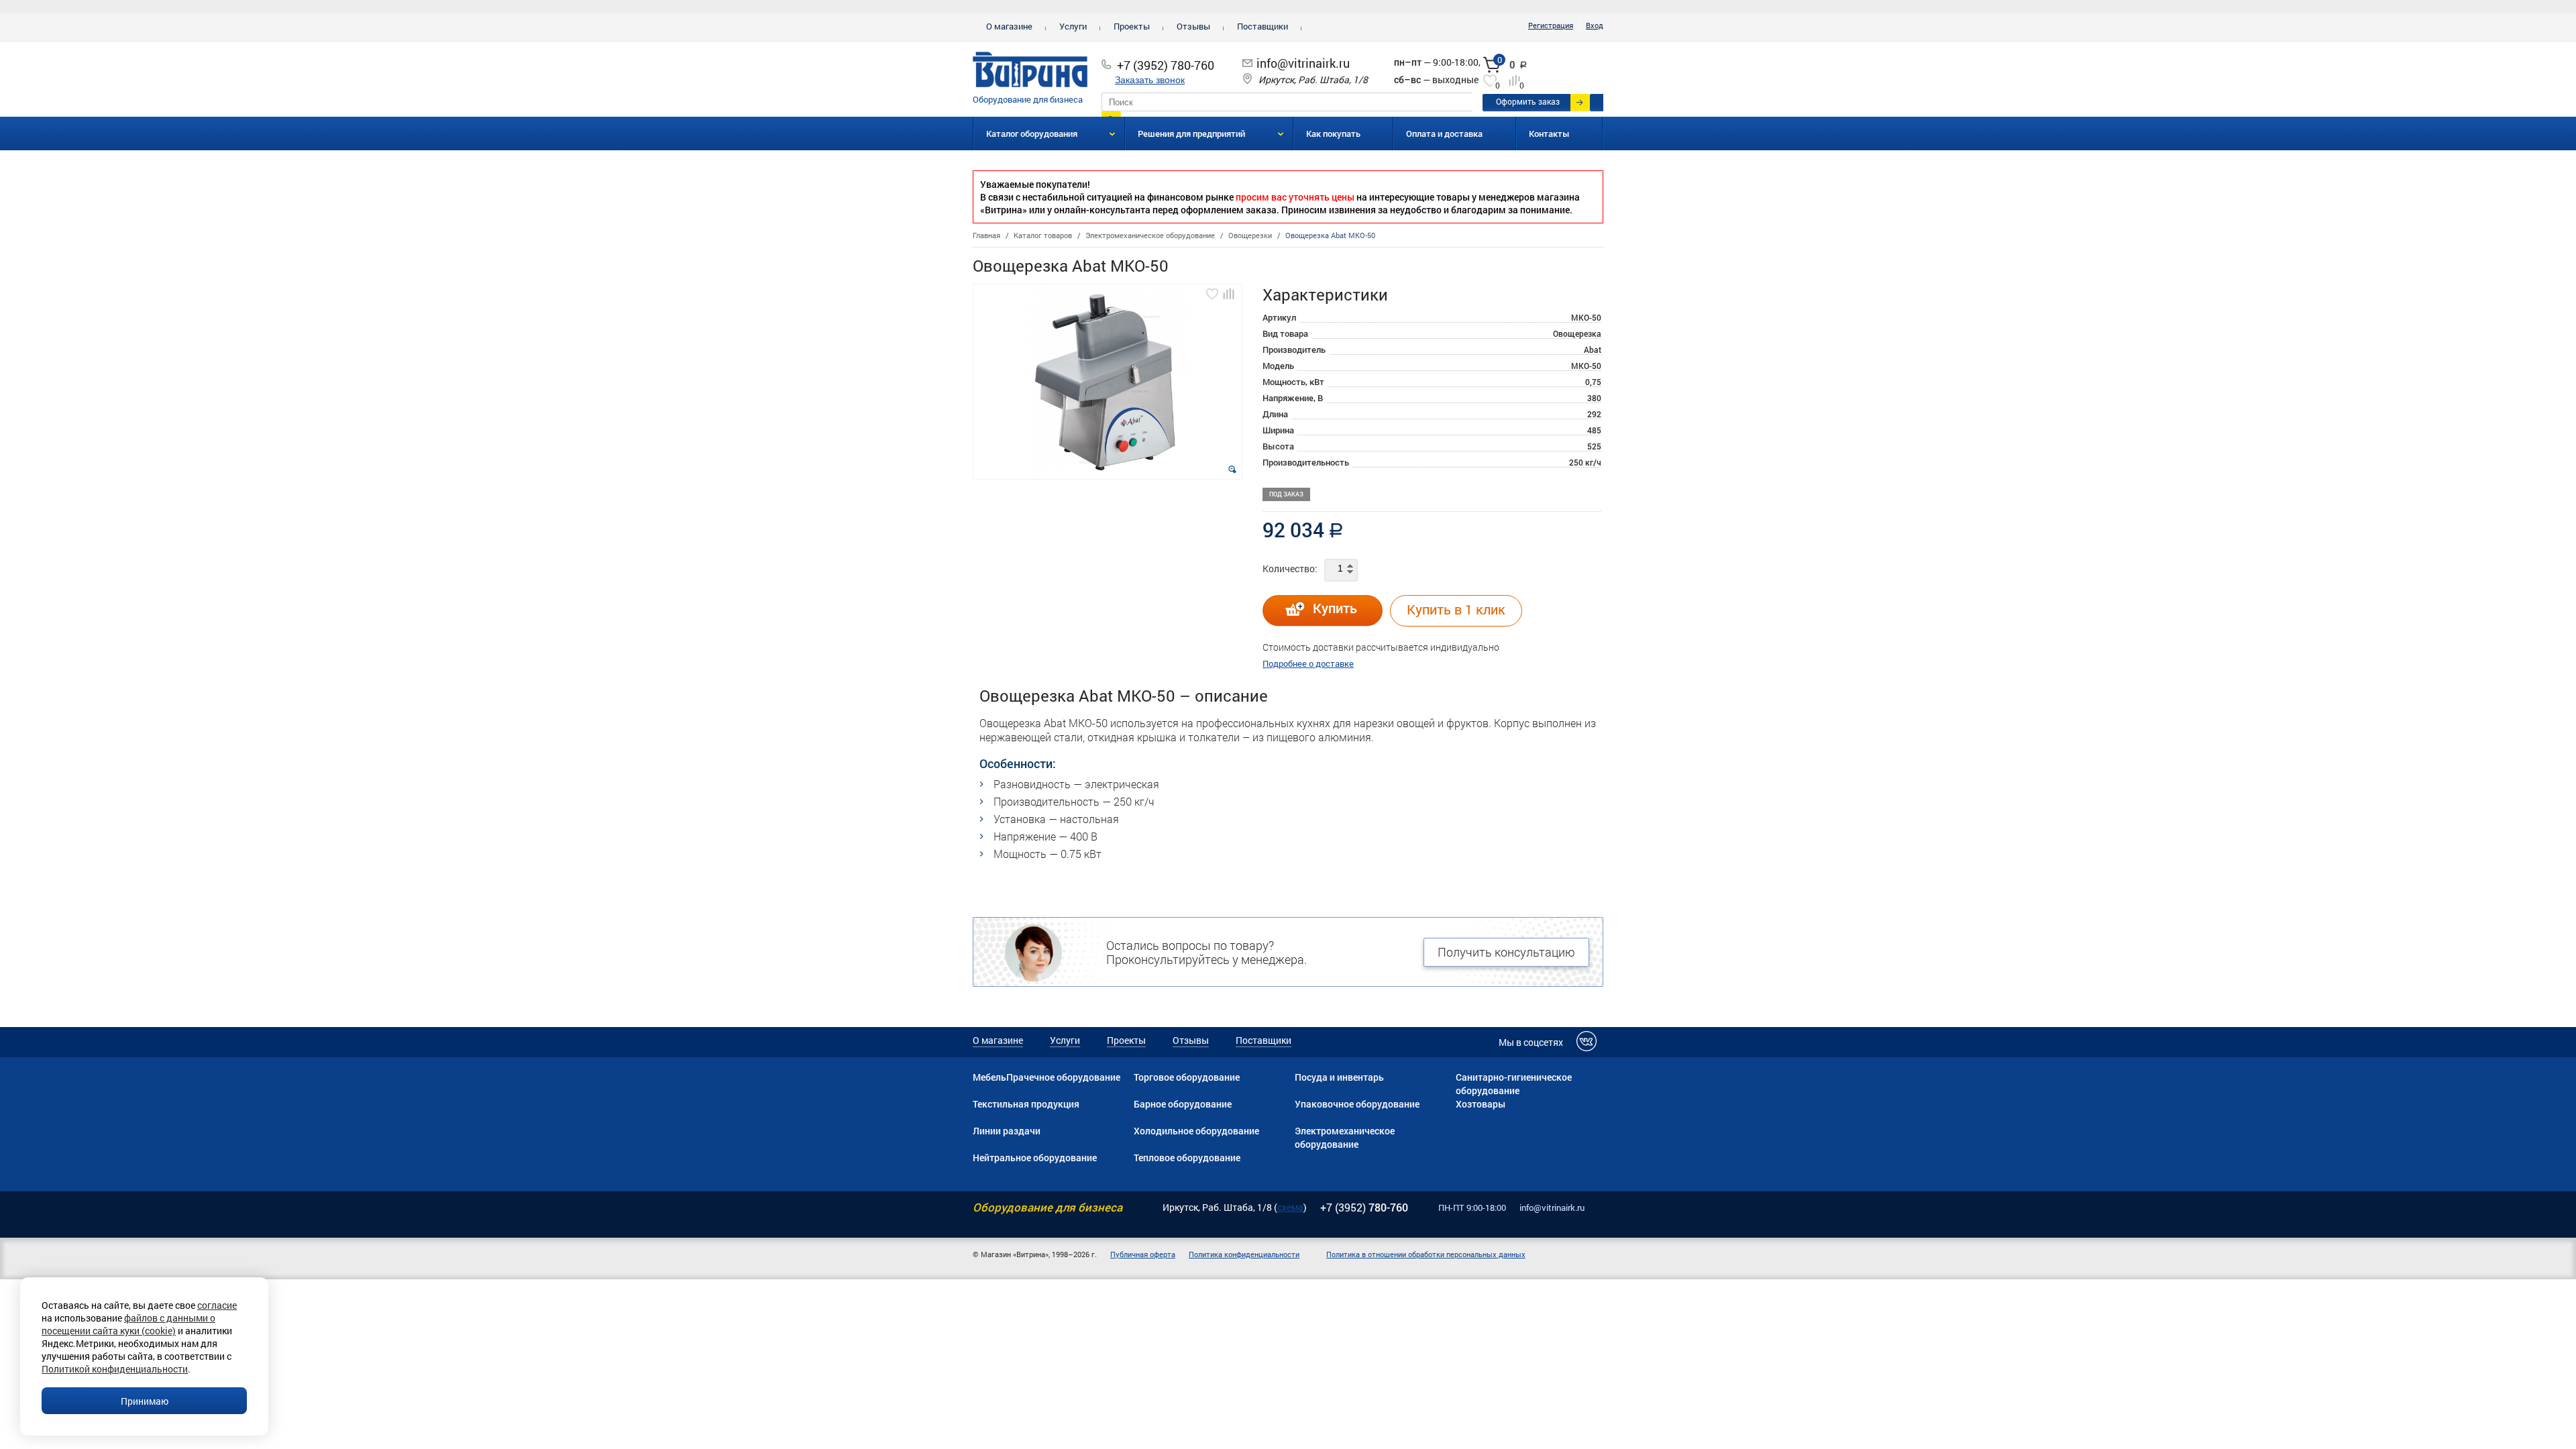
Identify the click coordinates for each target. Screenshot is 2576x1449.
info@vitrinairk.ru (1303, 63)
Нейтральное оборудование (1035, 1158)
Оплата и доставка (1444, 133)
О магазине (1009, 26)
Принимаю (145, 1401)
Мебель (989, 1077)
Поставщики (1263, 26)
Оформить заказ (1528, 101)
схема (1290, 1207)
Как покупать (1333, 133)
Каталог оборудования (1032, 133)
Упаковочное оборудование (1357, 1104)
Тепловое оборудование (1187, 1158)
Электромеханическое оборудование (1345, 1137)
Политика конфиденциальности (1244, 1254)
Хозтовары (1481, 1104)
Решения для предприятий (1191, 133)
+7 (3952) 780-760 (1166, 65)
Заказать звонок (1150, 80)
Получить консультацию (1506, 952)
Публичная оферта (1143, 1254)
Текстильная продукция (1026, 1104)
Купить (1335, 608)
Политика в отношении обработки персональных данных (1426, 1254)
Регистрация (1551, 25)
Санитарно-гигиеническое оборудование (1514, 1084)
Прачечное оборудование (1063, 1077)
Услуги (1073, 26)
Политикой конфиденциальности (115, 1369)
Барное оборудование (1183, 1104)
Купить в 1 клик (1456, 609)
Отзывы (1193, 26)
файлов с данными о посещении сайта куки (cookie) (128, 1324)
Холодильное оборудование (1196, 1131)
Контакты (1549, 133)
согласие (217, 1305)
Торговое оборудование (1187, 1077)
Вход (1595, 25)
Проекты (1132, 26)
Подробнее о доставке (1308, 663)
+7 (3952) (1364, 1207)
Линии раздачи (1007, 1131)
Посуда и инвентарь (1339, 1077)
